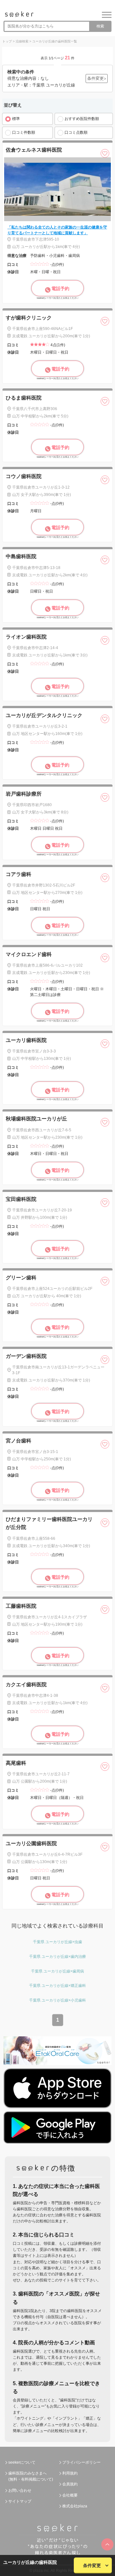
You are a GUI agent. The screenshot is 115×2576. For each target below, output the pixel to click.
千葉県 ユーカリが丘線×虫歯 (57, 1942)
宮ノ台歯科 (19, 1441)
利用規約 (70, 2473)
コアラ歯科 (19, 874)
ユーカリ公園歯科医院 (31, 1843)
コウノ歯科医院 (24, 476)
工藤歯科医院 (21, 1606)
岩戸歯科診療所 (24, 794)
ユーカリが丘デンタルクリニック (44, 715)
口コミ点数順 (76, 132)
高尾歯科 (16, 1763)
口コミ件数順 (24, 132)
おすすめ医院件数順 (82, 119)
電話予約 (60, 288)
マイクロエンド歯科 (29, 954)
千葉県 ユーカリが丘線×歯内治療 (57, 1957)
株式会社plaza (75, 2506)
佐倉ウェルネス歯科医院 (34, 150)
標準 (16, 119)
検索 (100, 26)
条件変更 (92, 2565)
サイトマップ (20, 2501)
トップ (7, 41)
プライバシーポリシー (81, 2462)
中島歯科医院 (21, 556)
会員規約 (70, 2484)
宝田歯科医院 (21, 1199)
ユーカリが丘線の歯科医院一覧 (55, 41)
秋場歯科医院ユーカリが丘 (36, 1119)
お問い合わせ (20, 2490)
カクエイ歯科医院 (26, 1685)
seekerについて (22, 2462)
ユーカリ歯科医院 (26, 1040)
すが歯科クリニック (29, 318)
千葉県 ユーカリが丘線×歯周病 (57, 1971)
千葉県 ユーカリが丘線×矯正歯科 (57, 1986)
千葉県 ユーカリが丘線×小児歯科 (57, 2000)
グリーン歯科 (21, 1278)
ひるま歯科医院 (24, 398)
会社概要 (70, 2495)
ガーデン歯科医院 (26, 1356)
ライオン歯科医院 (26, 637)
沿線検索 (22, 41)
